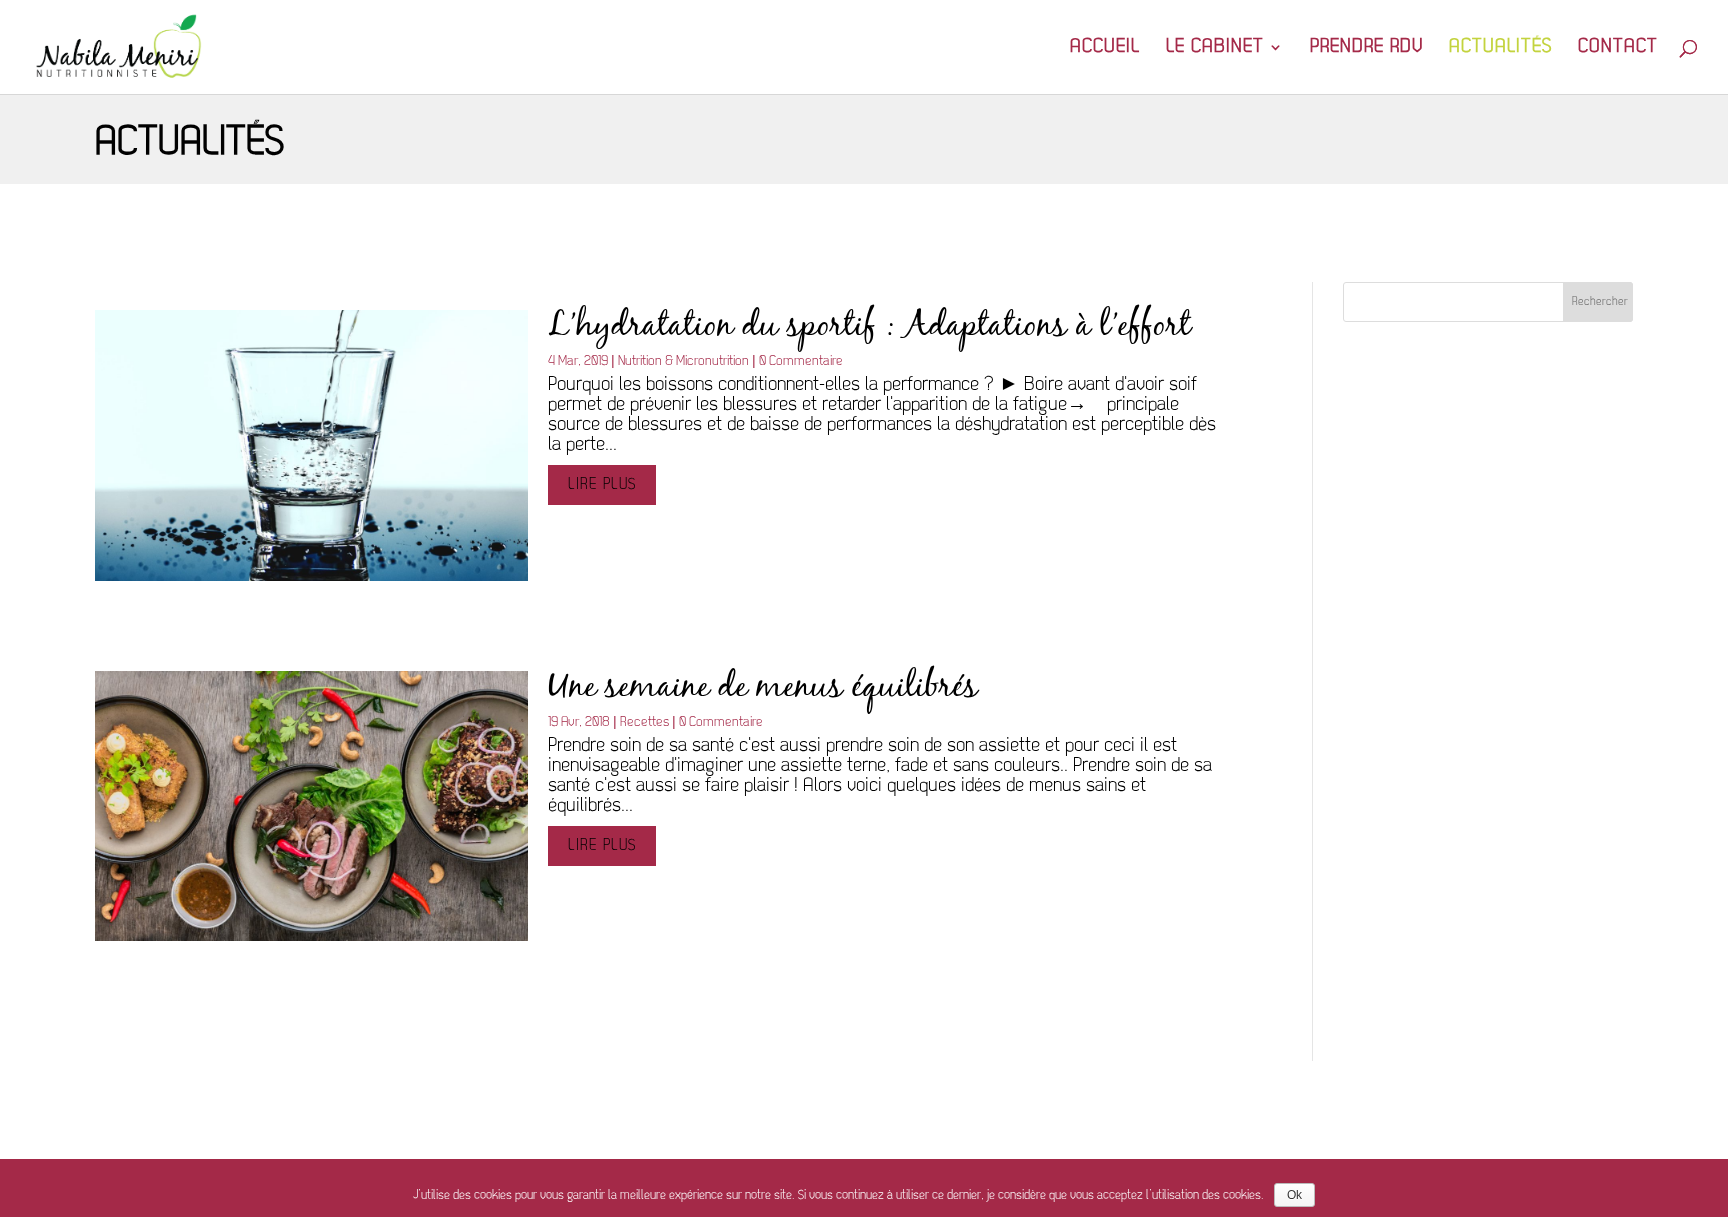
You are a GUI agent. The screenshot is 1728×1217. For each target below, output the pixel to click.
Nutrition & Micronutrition (683, 361)
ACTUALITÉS (1500, 48)
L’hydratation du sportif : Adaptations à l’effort (869, 327)
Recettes (644, 722)
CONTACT (1618, 48)
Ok (1294, 1195)
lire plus (602, 485)
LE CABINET (1215, 48)
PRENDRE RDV (1366, 48)
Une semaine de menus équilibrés (763, 688)
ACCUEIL (1105, 48)
